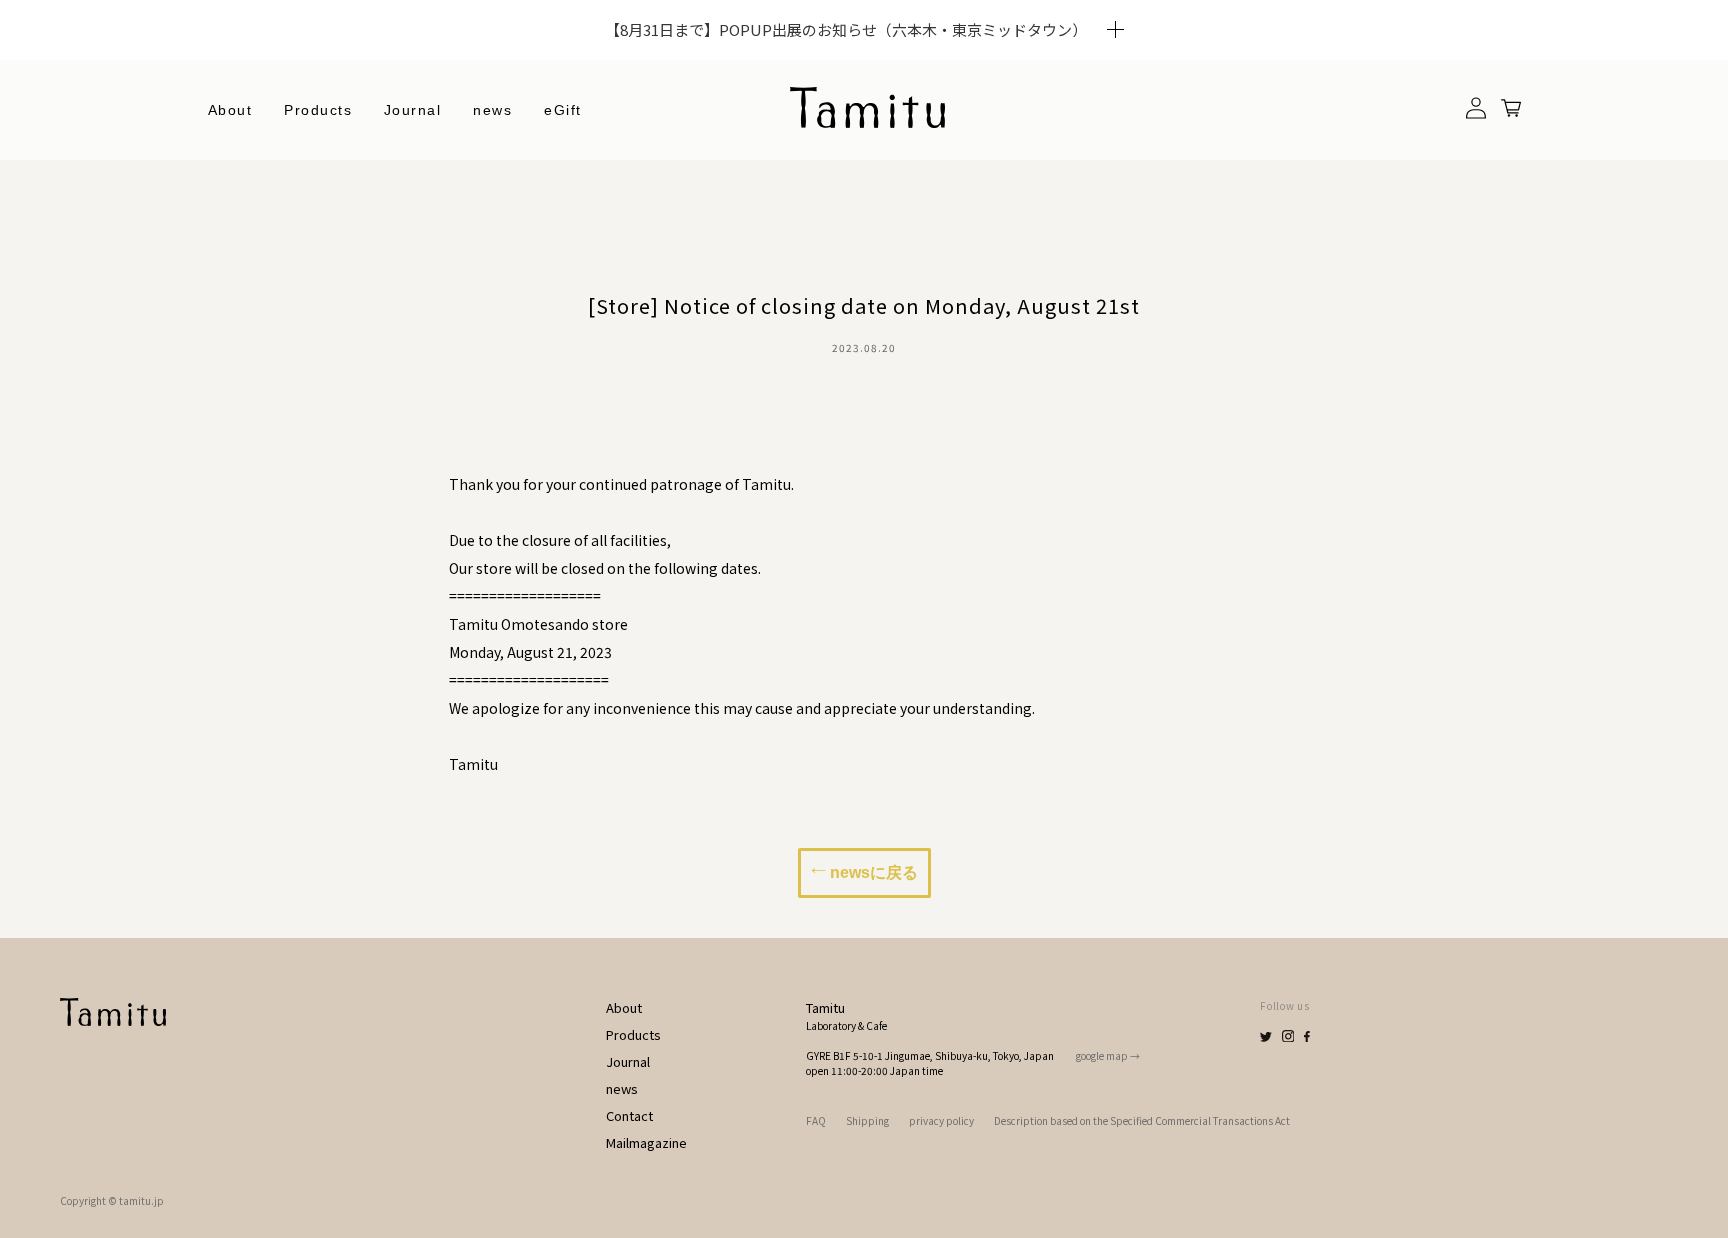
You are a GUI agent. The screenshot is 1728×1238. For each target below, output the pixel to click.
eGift (563, 110)
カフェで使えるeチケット (372, 389)
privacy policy (941, 1120)
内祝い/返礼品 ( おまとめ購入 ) (389, 423)
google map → (1108, 1055)
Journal (413, 110)
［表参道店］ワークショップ (382, 457)
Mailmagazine (646, 1142)
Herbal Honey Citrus (364, 185)
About (230, 110)
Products (633, 1034)
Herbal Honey (341, 219)
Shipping (867, 1120)
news (492, 110)
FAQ (816, 1120)
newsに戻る (872, 872)
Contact (629, 1115)
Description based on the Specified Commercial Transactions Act (1142, 1120)
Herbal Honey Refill (362, 253)
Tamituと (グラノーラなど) (378, 287)
